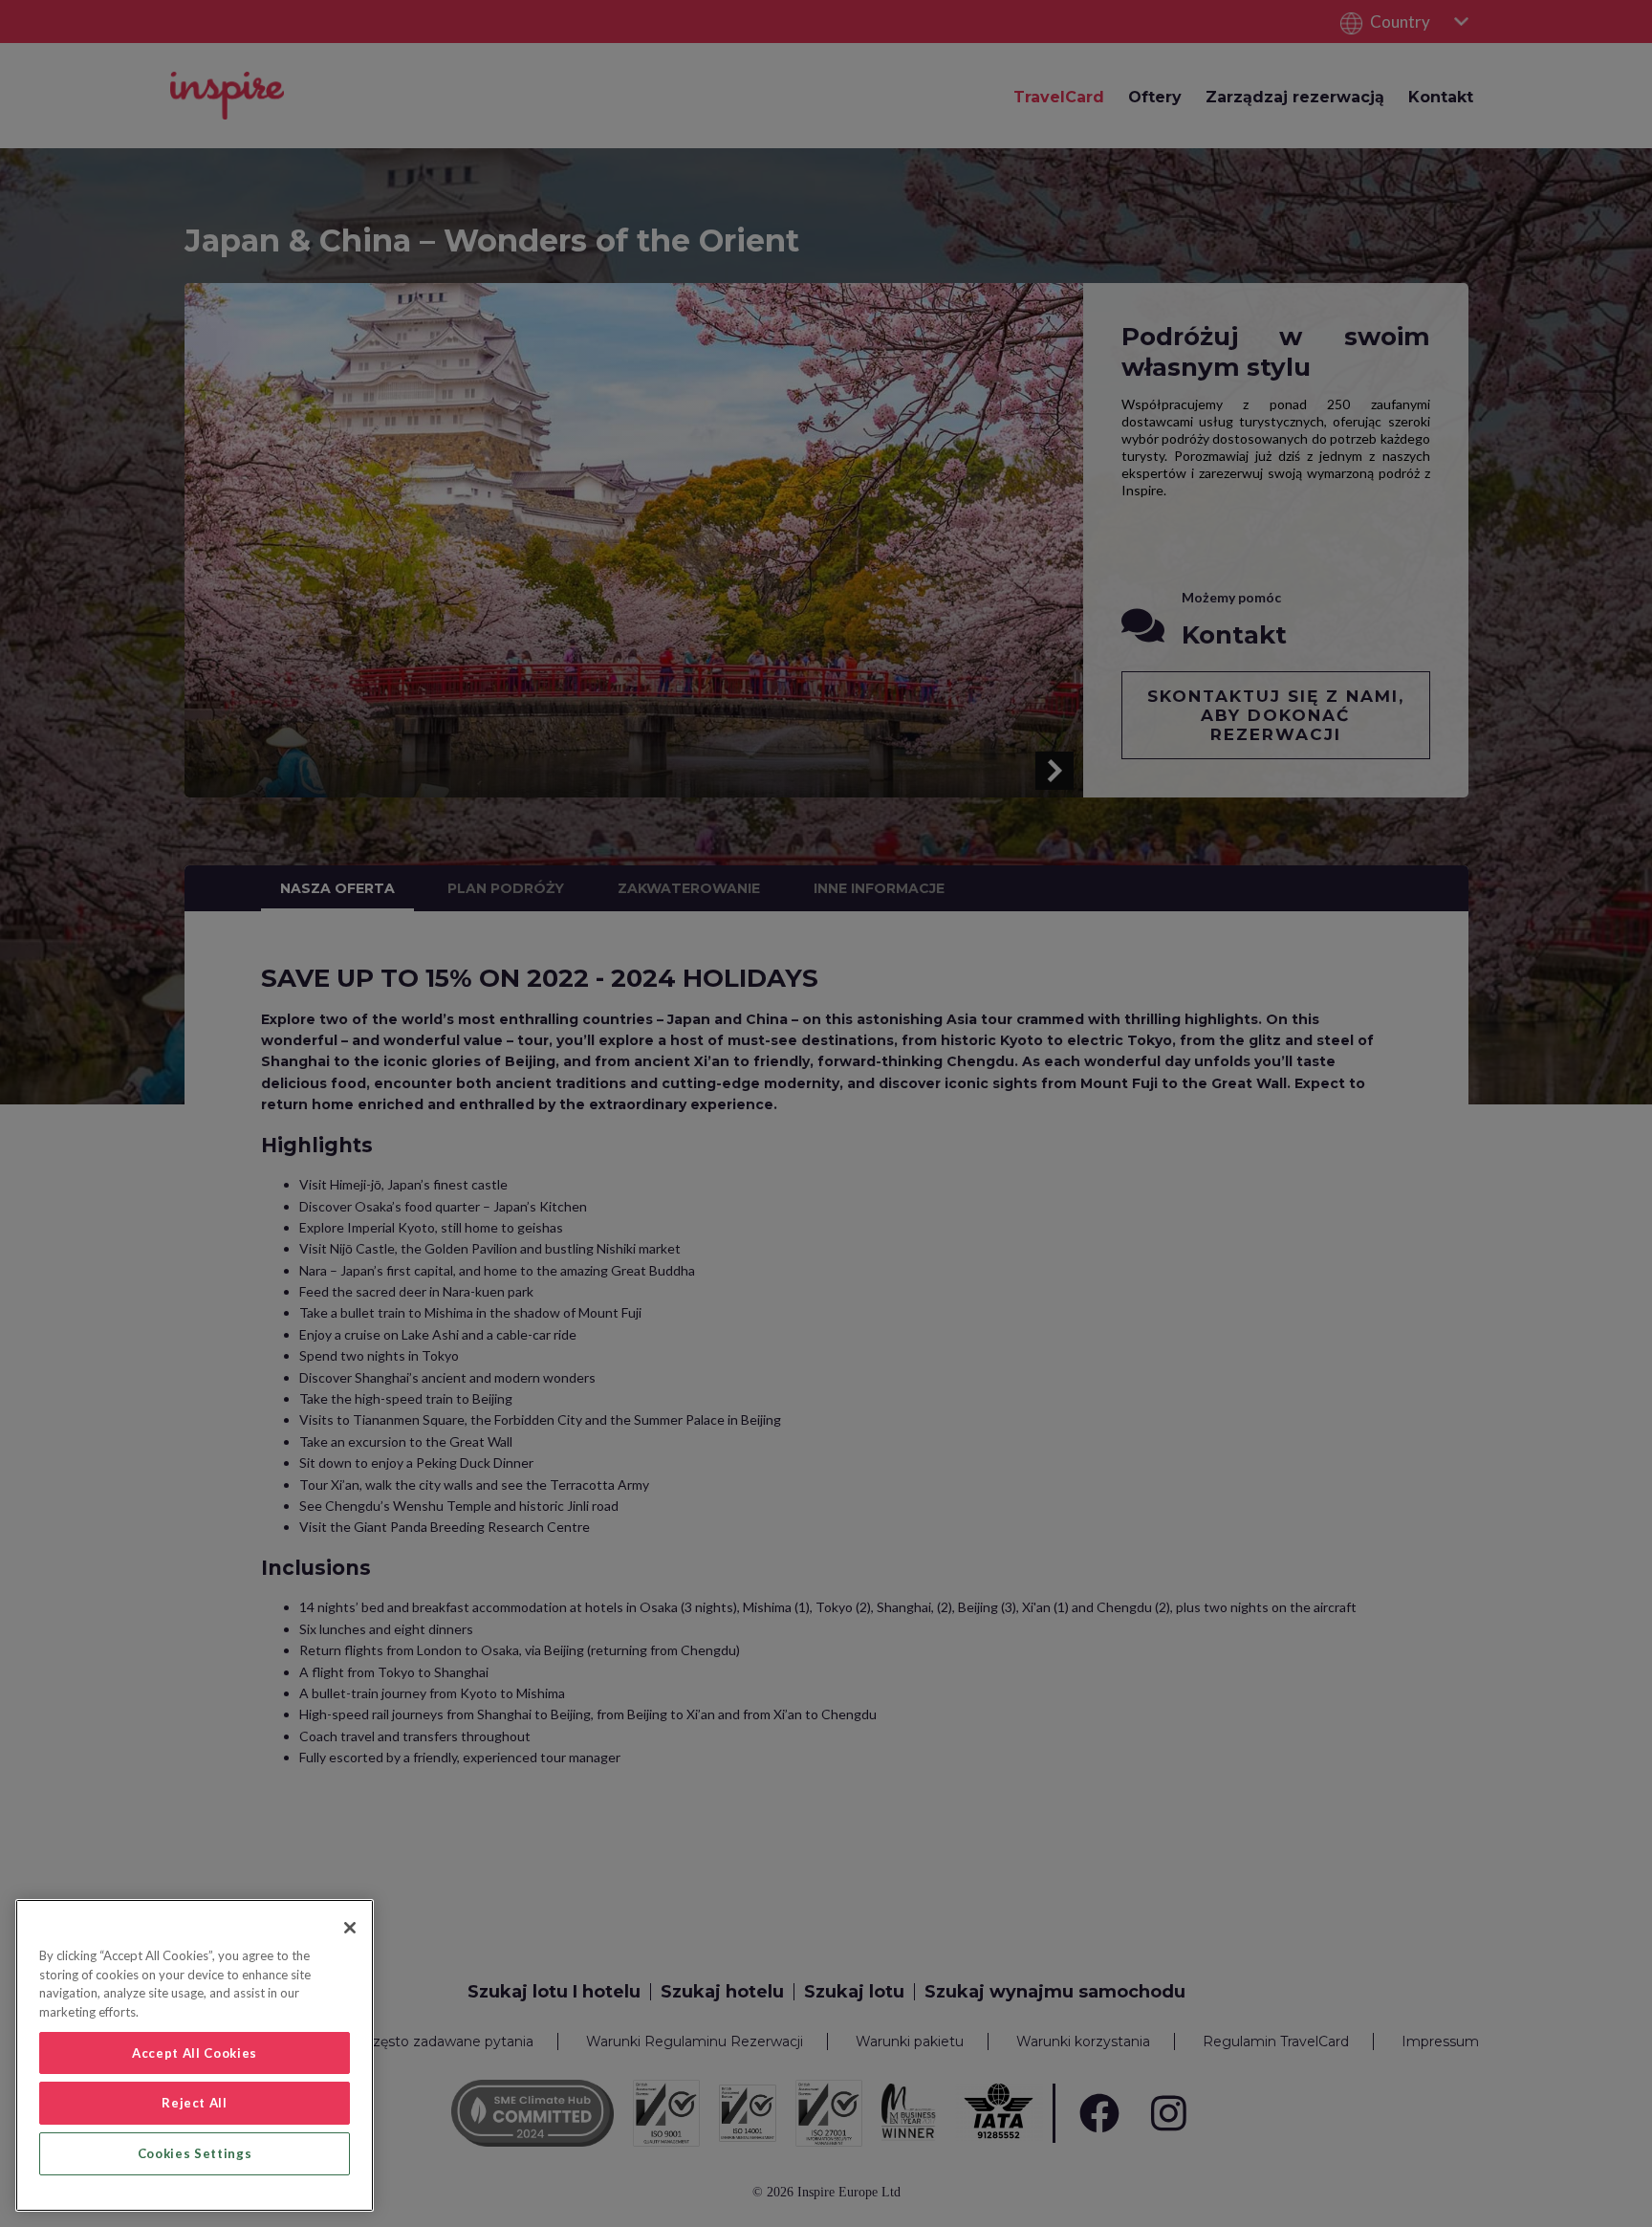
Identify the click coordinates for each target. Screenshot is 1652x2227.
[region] (195, 2055)
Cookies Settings (195, 2153)
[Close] (350, 1928)
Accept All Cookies (195, 2053)
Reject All (195, 2103)
